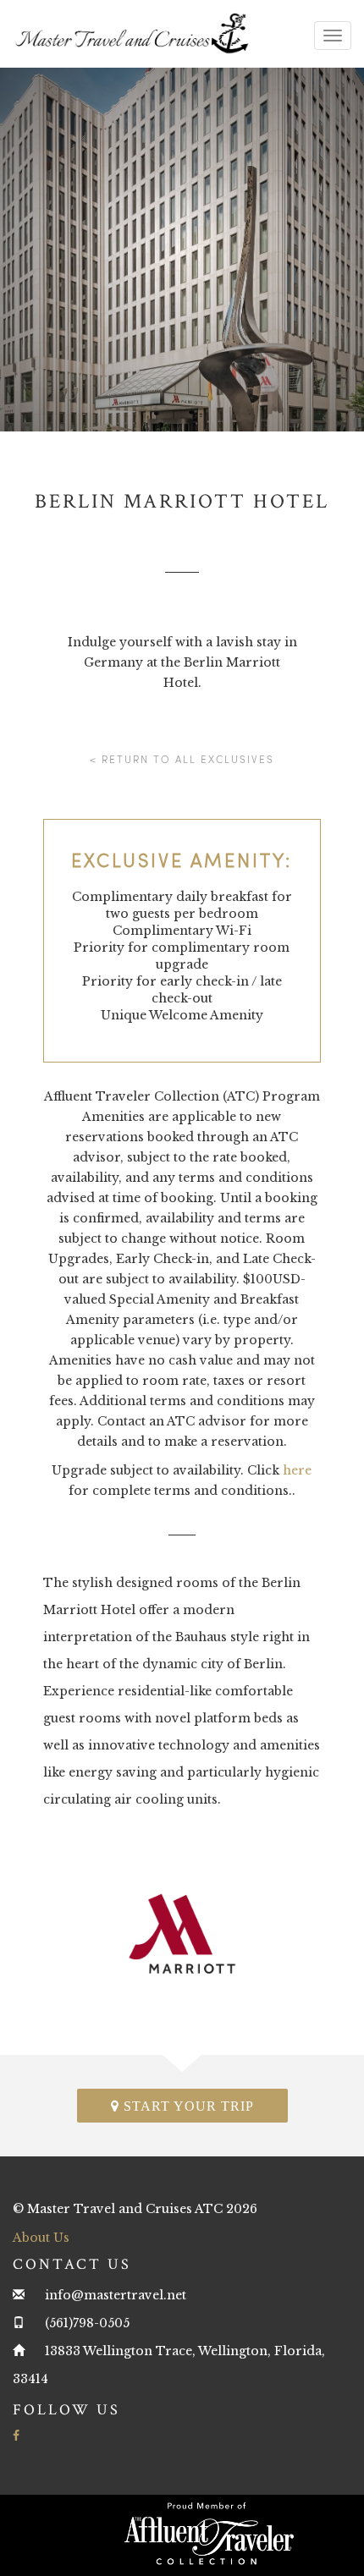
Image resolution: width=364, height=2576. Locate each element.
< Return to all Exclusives (182, 759)
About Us (41, 2238)
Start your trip (187, 2106)
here (297, 1470)
